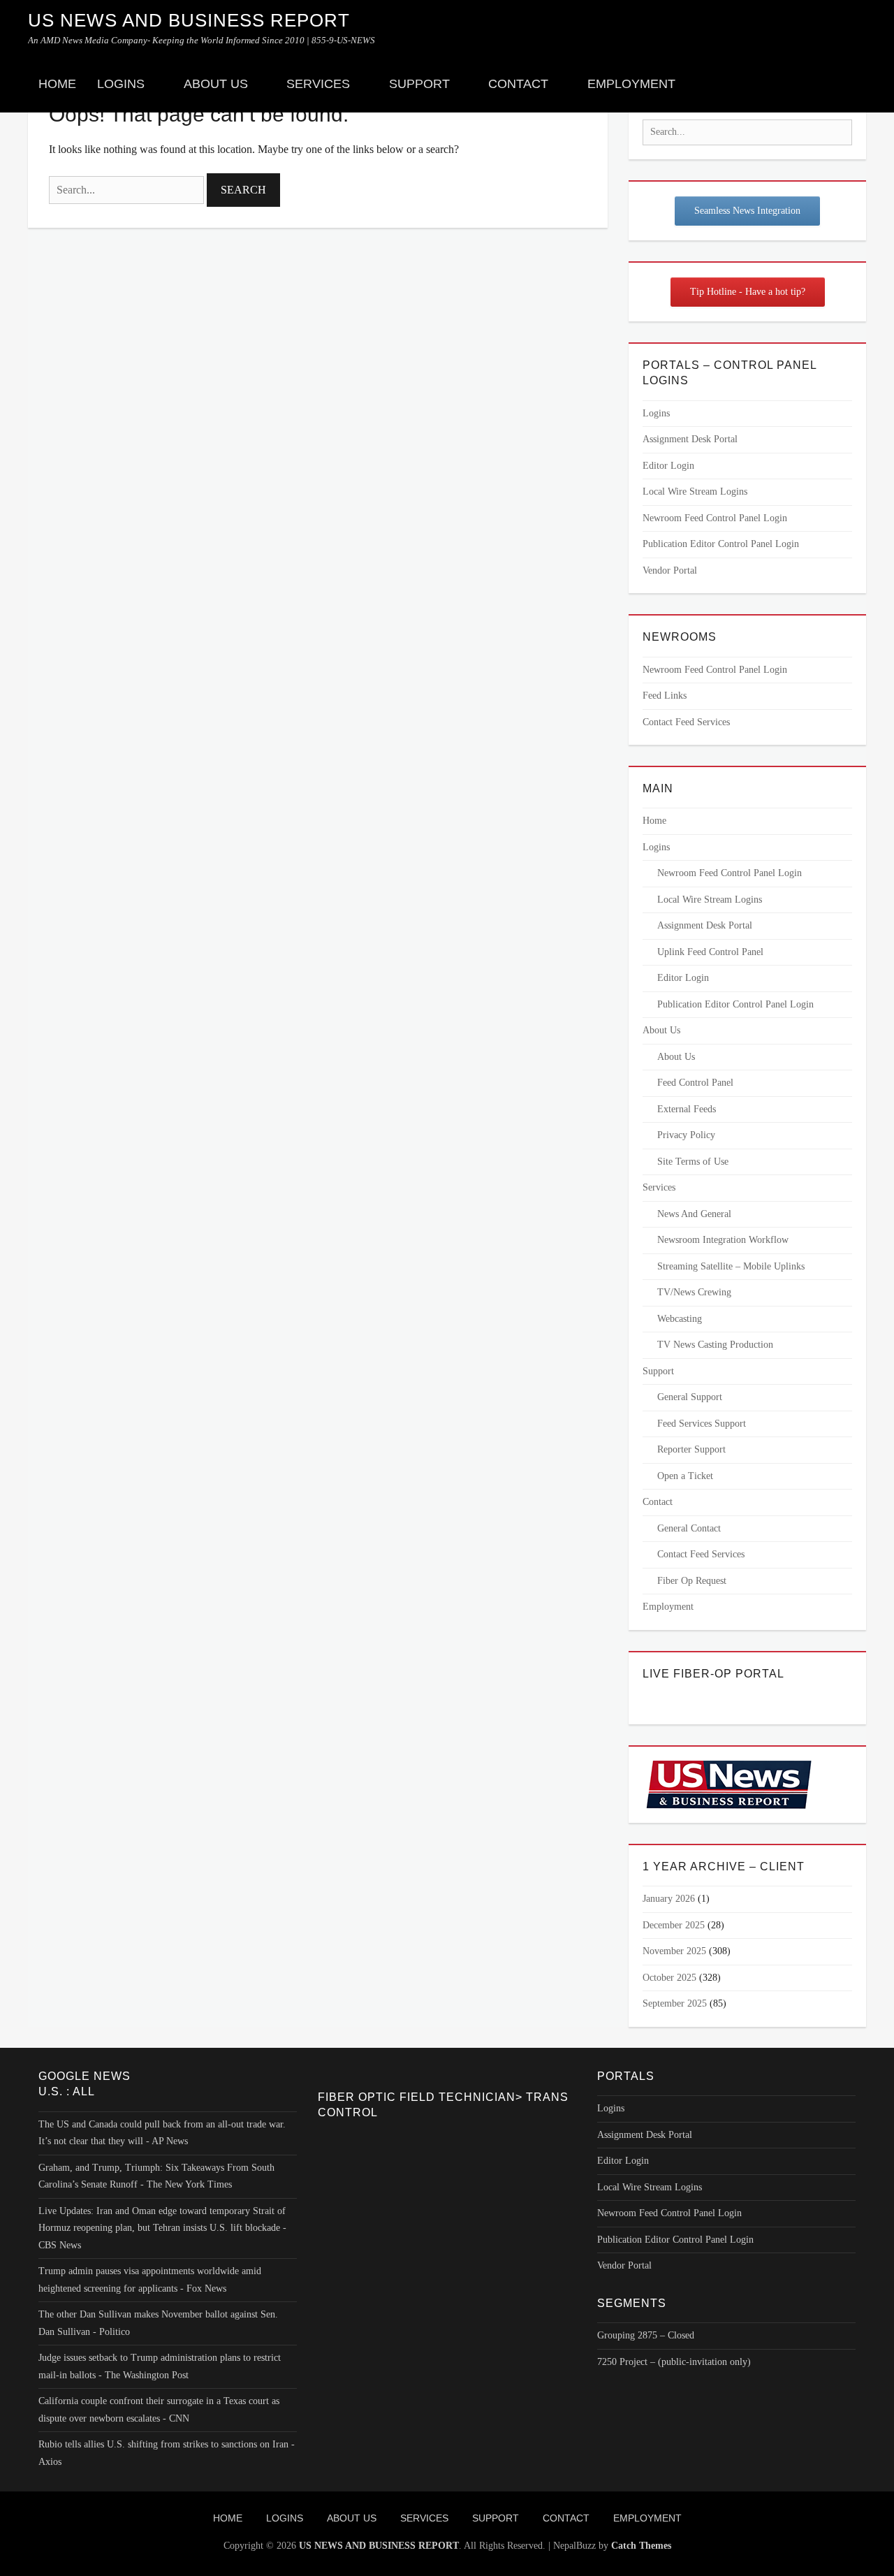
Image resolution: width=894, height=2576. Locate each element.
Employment (631, 84)
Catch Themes (641, 2546)
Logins (121, 84)
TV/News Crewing (694, 1292)
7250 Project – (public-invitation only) (674, 2362)
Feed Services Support (702, 1424)
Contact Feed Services (686, 722)
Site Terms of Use (693, 1162)
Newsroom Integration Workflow (723, 1240)
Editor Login (668, 466)
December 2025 (674, 1925)
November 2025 (674, 1951)
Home (57, 84)
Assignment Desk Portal (690, 439)
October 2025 (669, 1978)
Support (419, 84)
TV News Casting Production (715, 1345)
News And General (694, 1214)
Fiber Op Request (692, 1581)
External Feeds (687, 1109)
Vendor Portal (670, 570)
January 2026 (669, 1899)
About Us (216, 84)
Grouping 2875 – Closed (646, 2335)
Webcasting (680, 1319)
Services (318, 84)
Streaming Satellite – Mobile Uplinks (731, 1266)
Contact (518, 84)
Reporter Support (691, 1449)
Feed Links (665, 696)
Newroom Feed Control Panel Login (715, 518)
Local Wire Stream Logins (695, 492)
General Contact (689, 1528)
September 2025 (675, 2003)
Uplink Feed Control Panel (710, 952)
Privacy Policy (686, 1135)
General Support (690, 1397)
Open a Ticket (685, 1476)
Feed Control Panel (695, 1083)
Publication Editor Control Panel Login (721, 544)
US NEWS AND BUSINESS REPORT (189, 20)
